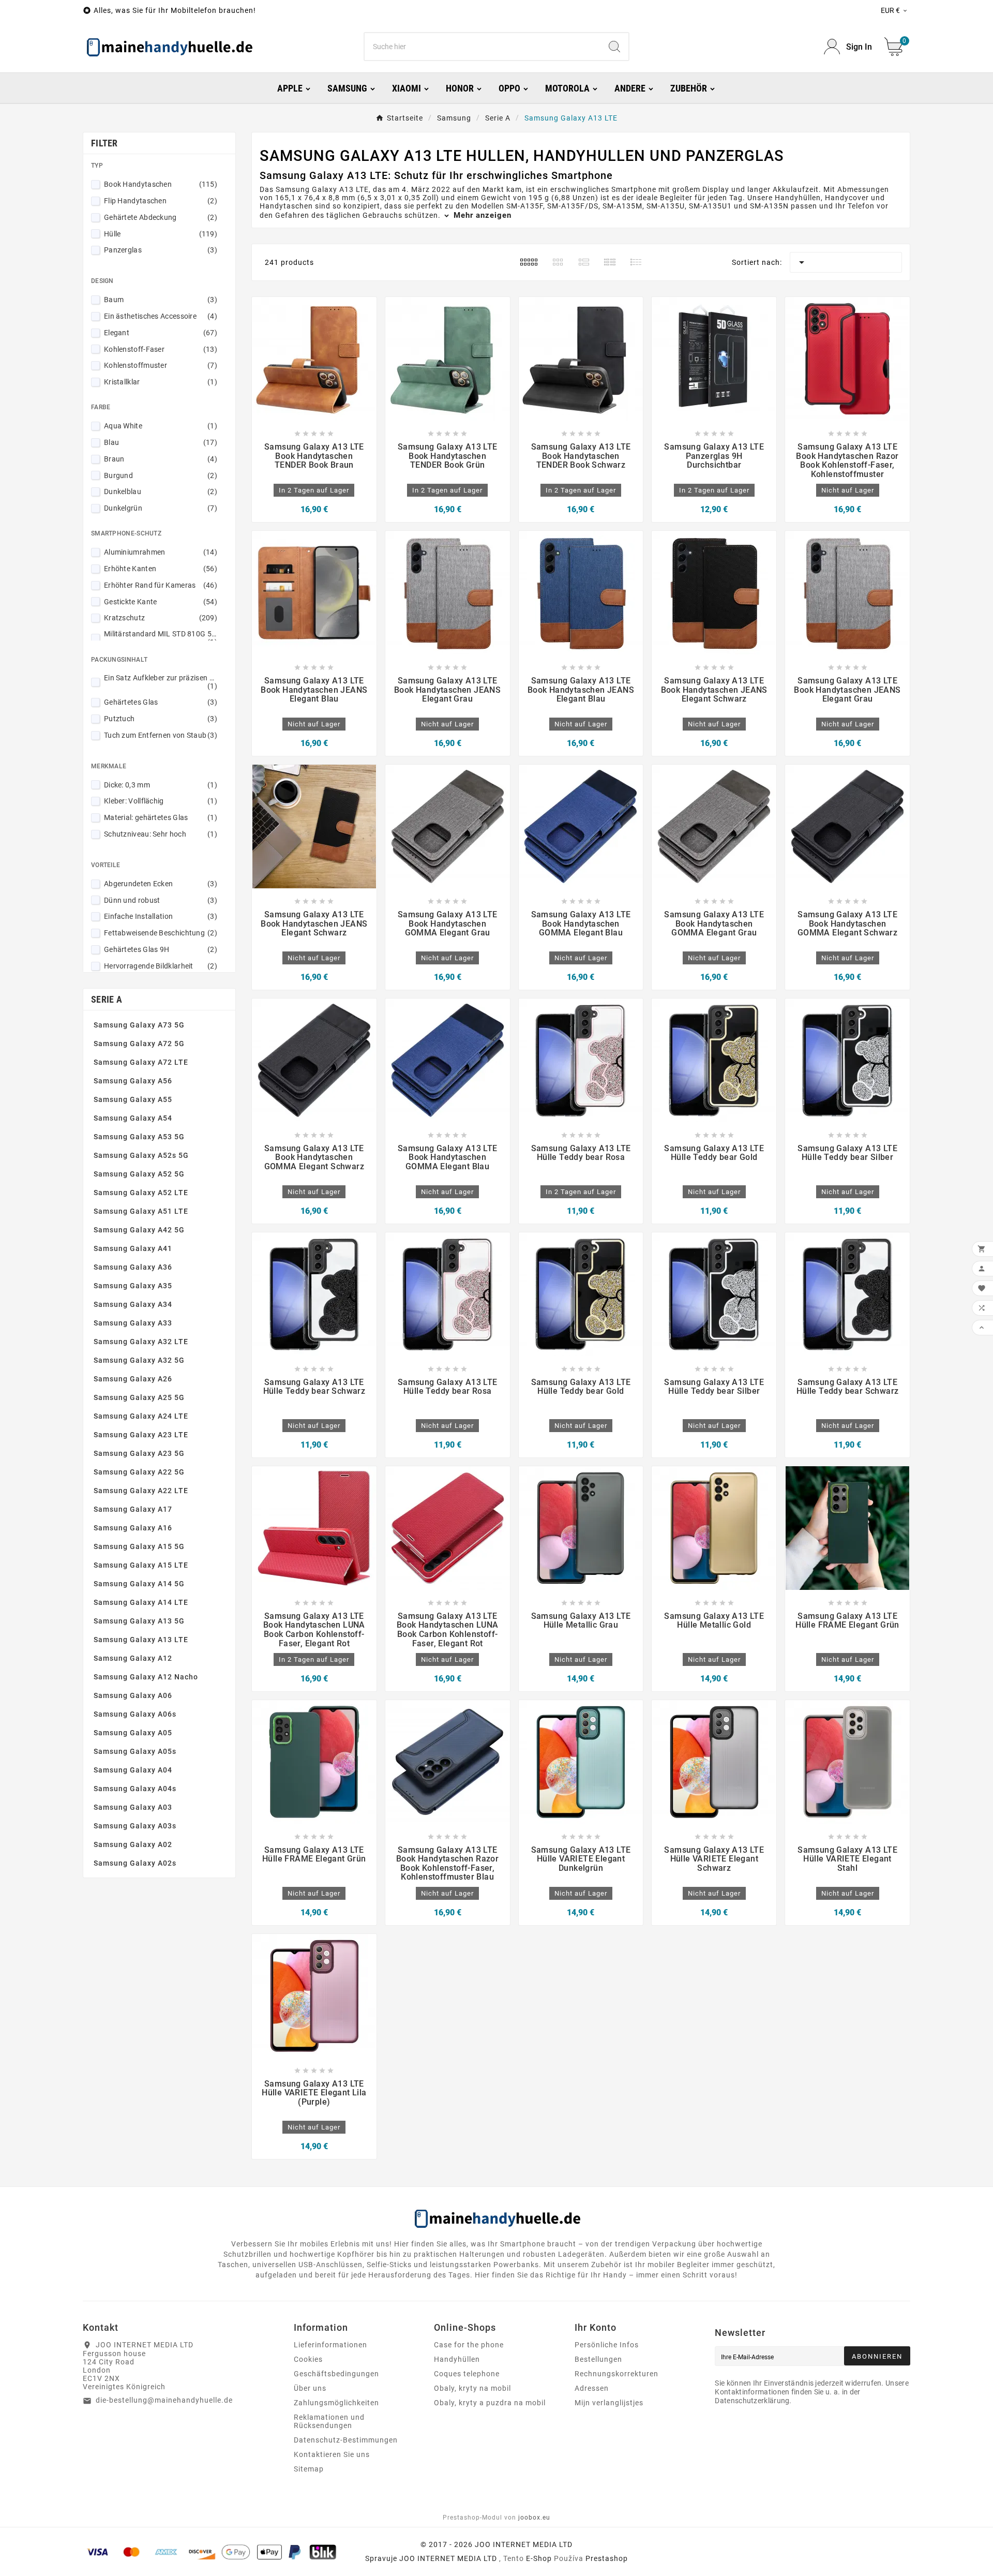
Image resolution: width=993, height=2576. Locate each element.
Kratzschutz (161, 618)
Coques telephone (467, 2374)
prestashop (607, 2558)
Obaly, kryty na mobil (472, 2388)
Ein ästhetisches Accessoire (161, 316)
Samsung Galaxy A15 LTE (141, 1565)
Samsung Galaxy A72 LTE (141, 1062)
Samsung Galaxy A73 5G (139, 1025)
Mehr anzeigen (481, 215)
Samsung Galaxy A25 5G (139, 1397)
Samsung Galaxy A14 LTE (141, 1602)
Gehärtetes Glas (161, 702)
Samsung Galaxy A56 (133, 1081)
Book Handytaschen (161, 184)
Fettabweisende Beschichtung (161, 933)
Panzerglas (161, 250)
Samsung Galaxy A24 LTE (141, 1416)
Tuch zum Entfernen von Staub (161, 735)
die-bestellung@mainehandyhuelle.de (164, 2400)
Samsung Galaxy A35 (133, 1286)
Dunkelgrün (161, 508)
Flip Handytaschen (161, 201)
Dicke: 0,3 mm (161, 785)
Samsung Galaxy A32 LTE (141, 1342)
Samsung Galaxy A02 (133, 1844)
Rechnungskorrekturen (616, 2374)
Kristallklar (161, 382)
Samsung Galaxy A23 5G (139, 1453)
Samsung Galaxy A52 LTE (141, 1193)
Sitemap (309, 2469)
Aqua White (161, 426)
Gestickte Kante (161, 602)
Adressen (592, 2388)
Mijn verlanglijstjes (609, 2403)
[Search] (614, 47)
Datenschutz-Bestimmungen (346, 2440)
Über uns (310, 2388)
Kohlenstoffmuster (161, 365)
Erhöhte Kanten (161, 569)
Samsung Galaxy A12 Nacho (146, 1677)
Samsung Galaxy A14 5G (139, 1584)
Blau (161, 442)
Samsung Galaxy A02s (135, 1863)
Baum (161, 300)
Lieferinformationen (330, 2345)
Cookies (308, 2359)
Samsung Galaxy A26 (133, 1379)
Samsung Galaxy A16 (133, 1528)
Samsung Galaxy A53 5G (139, 1137)
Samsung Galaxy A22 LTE (141, 1491)
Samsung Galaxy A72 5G (139, 1044)
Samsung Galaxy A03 (133, 1807)
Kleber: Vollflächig (161, 801)
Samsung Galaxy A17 (133, 1509)
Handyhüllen (457, 2359)
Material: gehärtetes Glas (161, 817)
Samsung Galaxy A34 (133, 1304)
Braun (161, 459)
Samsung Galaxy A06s (135, 1714)
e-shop (539, 2558)
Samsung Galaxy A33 (133, 1323)
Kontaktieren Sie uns (332, 2454)
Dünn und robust (161, 900)
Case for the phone (469, 2345)
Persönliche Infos (607, 2345)
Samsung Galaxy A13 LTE (141, 1640)
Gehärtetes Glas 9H (161, 949)
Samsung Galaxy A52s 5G (141, 1155)
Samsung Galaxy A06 (133, 1695)
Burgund (161, 475)
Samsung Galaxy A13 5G (139, 1621)
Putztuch (161, 719)
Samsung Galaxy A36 (133, 1267)
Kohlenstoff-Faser (161, 349)
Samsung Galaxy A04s (135, 1789)
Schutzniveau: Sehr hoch (161, 834)
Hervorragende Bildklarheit (161, 966)
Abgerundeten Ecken (161, 884)
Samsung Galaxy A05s (135, 1751)
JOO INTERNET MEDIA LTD (448, 2558)
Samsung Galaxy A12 (133, 1658)
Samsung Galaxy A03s (135, 1826)
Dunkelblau (161, 492)
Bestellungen (598, 2359)
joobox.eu (534, 2518)
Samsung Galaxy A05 (133, 1733)
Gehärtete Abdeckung (161, 217)
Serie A (107, 999)
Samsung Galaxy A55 (133, 1099)
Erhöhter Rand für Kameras (161, 585)
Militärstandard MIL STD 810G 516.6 (161, 638)
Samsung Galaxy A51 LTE (141, 1211)
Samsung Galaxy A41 (133, 1248)
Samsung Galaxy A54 (133, 1118)
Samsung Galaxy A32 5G (139, 1360)
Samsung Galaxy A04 (133, 1770)
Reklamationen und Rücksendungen (329, 2421)
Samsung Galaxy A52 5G (139, 1174)
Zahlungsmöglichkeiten (336, 2403)
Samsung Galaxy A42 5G (139, 1230)
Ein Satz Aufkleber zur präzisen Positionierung (161, 682)
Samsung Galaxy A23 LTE (141, 1435)
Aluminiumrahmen (161, 552)
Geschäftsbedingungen (336, 2374)
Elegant (161, 333)
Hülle (161, 234)
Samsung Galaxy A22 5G (139, 1472)
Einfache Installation (161, 916)
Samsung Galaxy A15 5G (139, 1546)
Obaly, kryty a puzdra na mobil (490, 2403)
